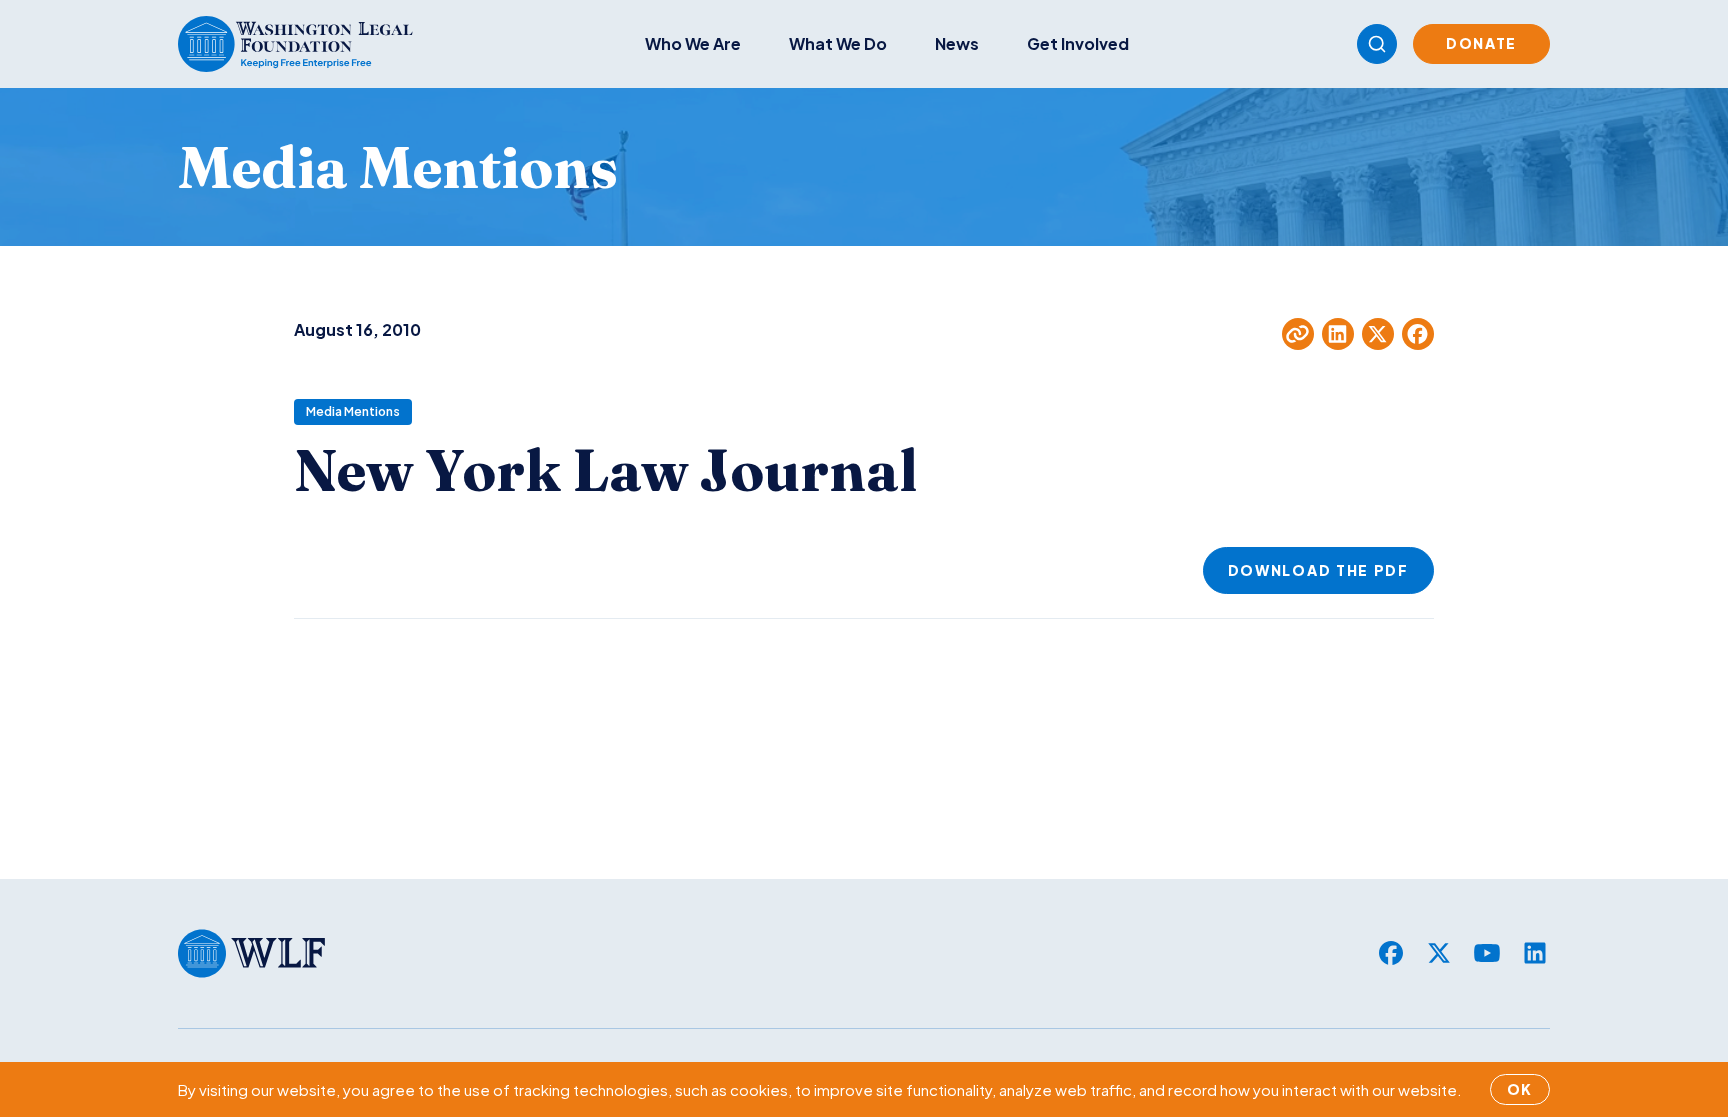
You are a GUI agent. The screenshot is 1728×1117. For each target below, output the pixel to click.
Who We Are (693, 43)
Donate (1481, 43)
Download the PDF (1318, 570)
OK (1520, 1089)
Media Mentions (353, 411)
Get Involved (1078, 43)
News (957, 43)
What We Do (838, 43)
